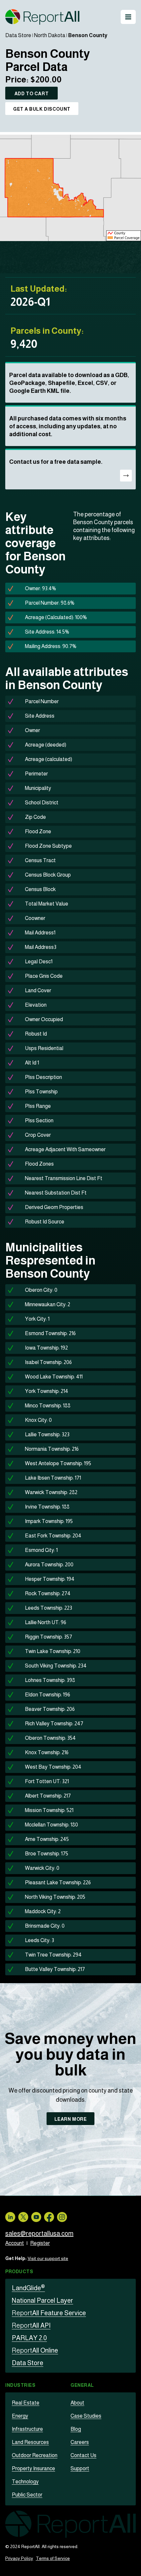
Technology (25, 2482)
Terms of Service (53, 2558)
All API (31, 2325)
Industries (20, 2385)
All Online (35, 2350)
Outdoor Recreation (35, 2455)
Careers (80, 2442)
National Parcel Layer (42, 2300)
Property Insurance (33, 2468)
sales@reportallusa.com (39, 2233)
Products (19, 2272)
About (77, 2403)
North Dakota (50, 35)
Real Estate (26, 2403)
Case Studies (86, 2416)
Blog (76, 2429)
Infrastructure (27, 2429)
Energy (20, 2416)
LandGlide (28, 2288)
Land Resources (30, 2442)
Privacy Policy (19, 2558)
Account (15, 2243)
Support (80, 2468)
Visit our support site (48, 2258)
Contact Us (83, 2455)
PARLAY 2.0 (29, 2338)
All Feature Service (49, 2313)
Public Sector (27, 2495)
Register (40, 2243)
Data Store (18, 35)
